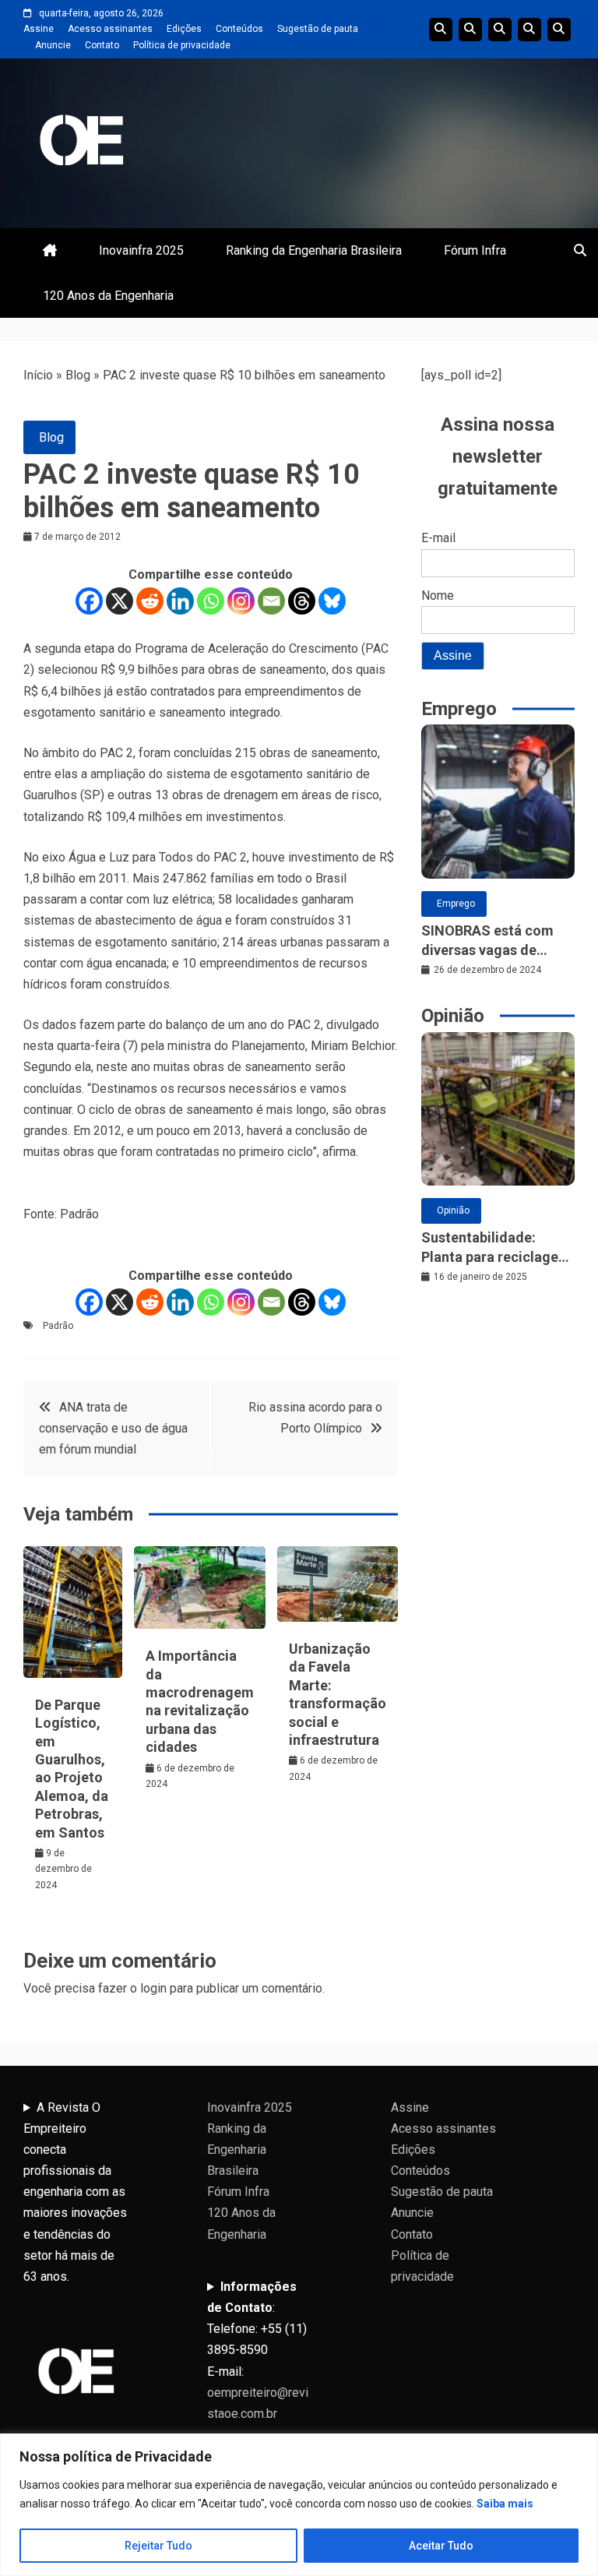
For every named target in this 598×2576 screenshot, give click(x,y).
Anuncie (53, 45)
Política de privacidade (182, 45)
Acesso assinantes (110, 29)
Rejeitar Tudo (158, 2546)
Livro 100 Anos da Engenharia (559, 30)
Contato (102, 45)
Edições (184, 29)
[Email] (271, 601)
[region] (299, 2505)
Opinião (453, 1210)
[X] (120, 601)
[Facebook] (89, 601)
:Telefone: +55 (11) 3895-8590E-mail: (258, 2350)
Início (38, 375)
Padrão (58, 1326)
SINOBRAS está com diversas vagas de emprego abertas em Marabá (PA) (488, 941)
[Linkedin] (180, 601)
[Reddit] (150, 601)
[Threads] (302, 601)
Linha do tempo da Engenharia (470, 30)
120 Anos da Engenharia (108, 296)
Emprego (456, 904)
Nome (438, 596)
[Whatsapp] (211, 601)
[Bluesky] (332, 601)
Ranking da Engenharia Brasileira (314, 250)
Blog (78, 375)
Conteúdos (239, 29)
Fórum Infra (475, 250)
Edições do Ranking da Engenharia (500, 30)
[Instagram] (241, 601)
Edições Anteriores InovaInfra (529, 30)
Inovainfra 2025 (141, 250)
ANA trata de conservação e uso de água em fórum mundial (113, 1428)
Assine (39, 29)
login (153, 1988)
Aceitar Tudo (441, 2546)
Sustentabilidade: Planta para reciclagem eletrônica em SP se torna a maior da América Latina (496, 1248)
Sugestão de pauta (318, 29)
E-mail (438, 538)
